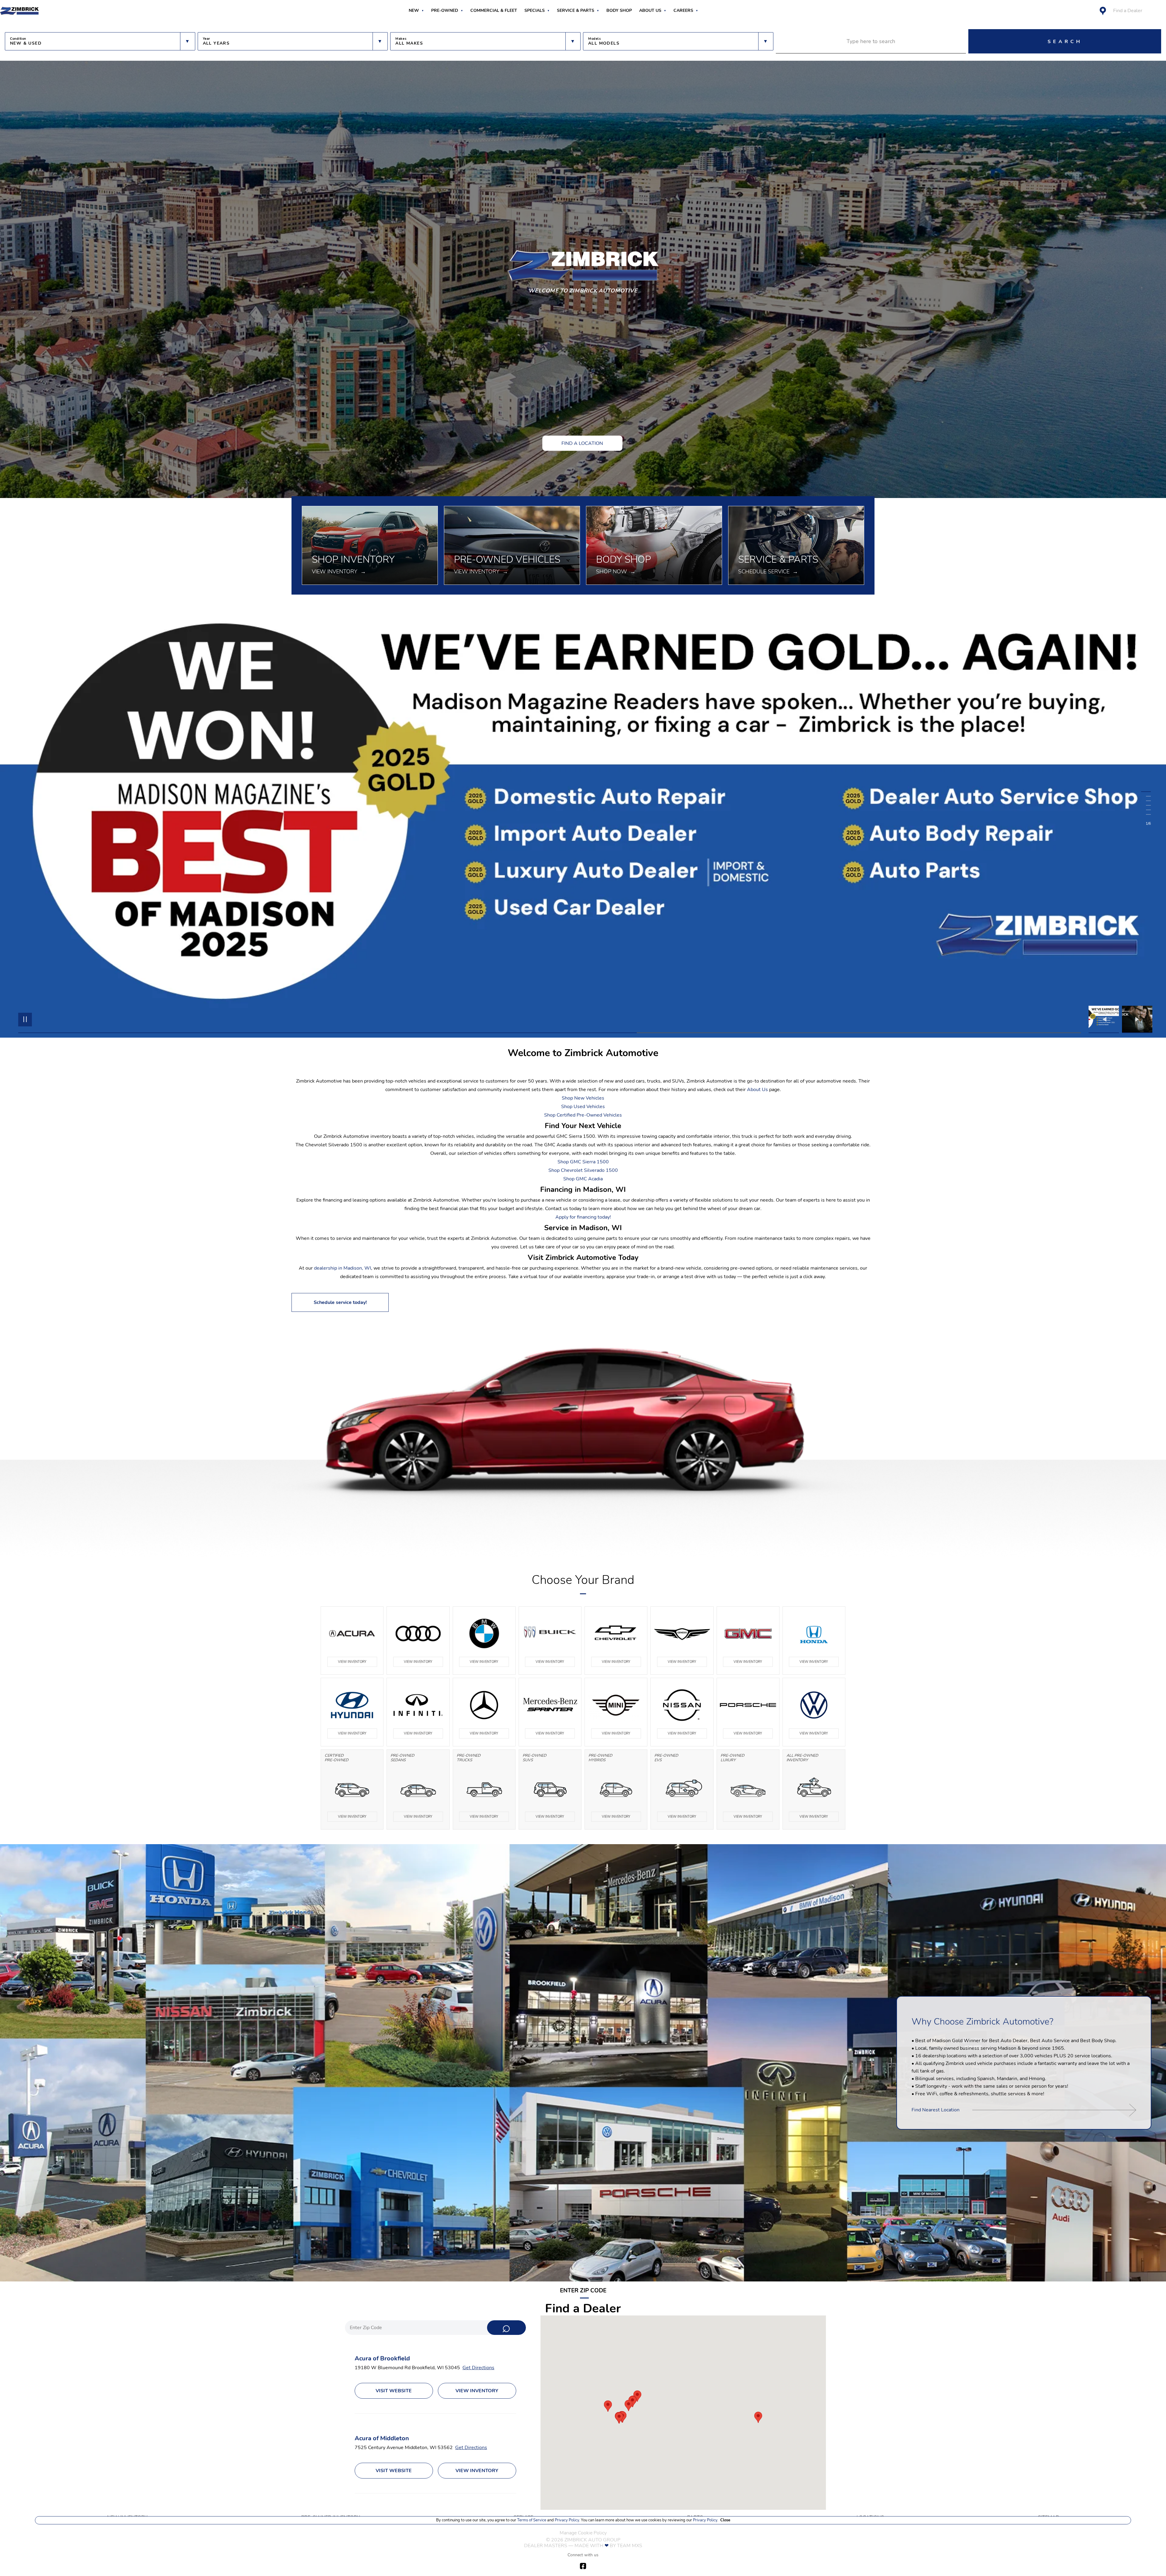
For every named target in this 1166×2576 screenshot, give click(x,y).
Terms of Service (532, 2520)
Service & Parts (576, 11)
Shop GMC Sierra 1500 (583, 1162)
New (414, 11)
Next (1137, 1019)
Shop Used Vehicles (583, 1107)
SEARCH (1065, 42)
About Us (650, 11)
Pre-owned (445, 11)
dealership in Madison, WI (343, 1268)
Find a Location (582, 443)
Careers (683, 11)
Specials (535, 11)
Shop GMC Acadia (583, 1179)
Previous (1105, 1019)
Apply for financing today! (583, 1217)
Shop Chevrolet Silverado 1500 (583, 1170)
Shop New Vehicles (583, 1098)
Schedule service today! (340, 1302)
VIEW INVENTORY (352, 1662)
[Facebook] (583, 2566)
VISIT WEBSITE (394, 2391)
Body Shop (619, 11)
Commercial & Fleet (494, 11)
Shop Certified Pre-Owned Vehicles (583, 1115)
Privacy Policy (566, 2520)
